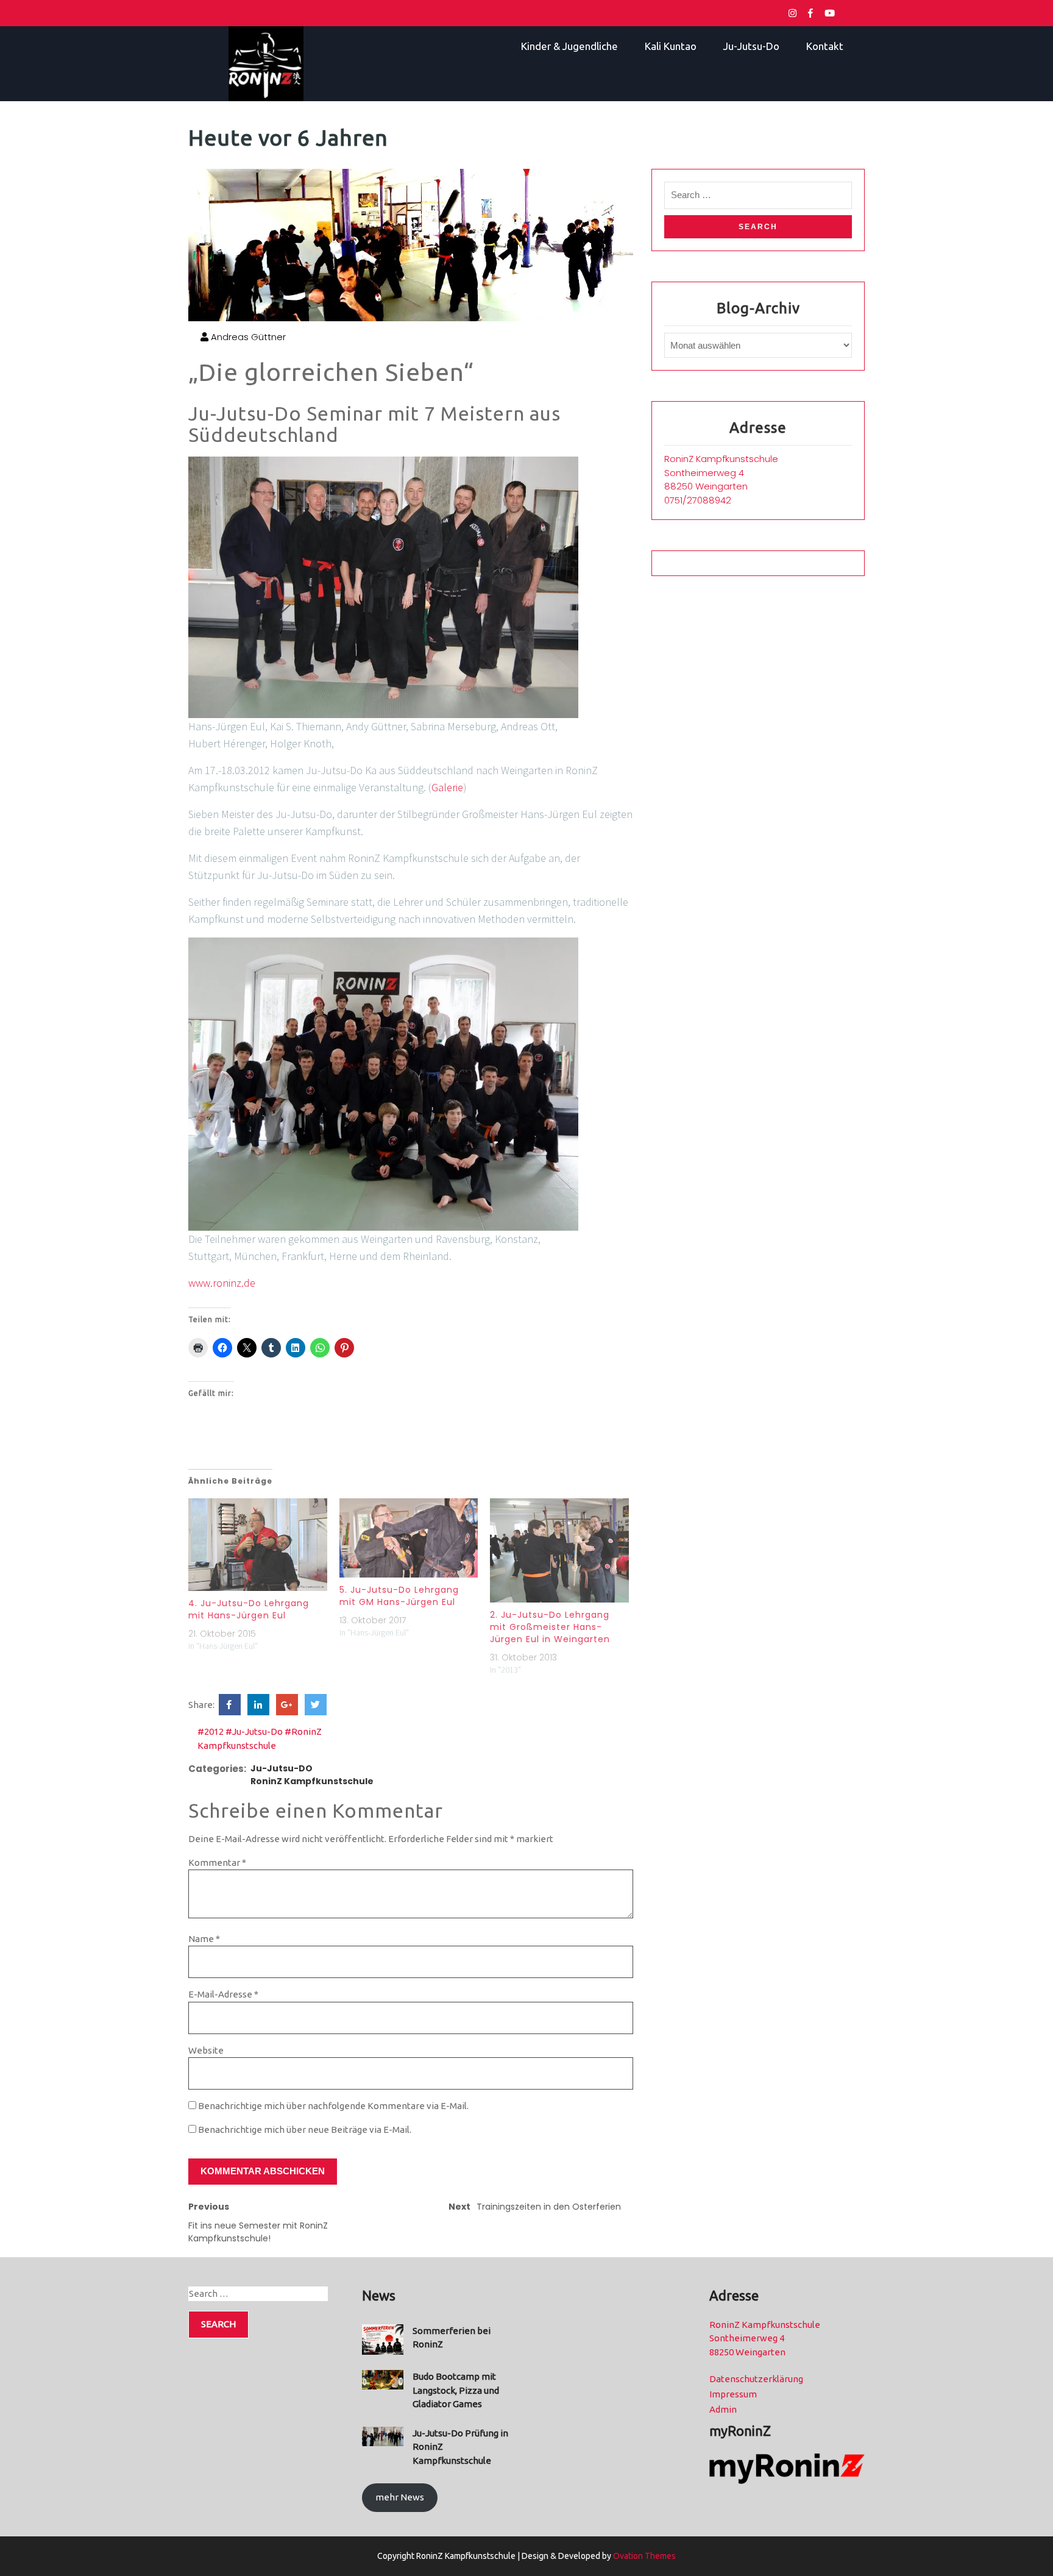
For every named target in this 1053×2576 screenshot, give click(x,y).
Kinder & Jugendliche (569, 46)
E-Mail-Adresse (223, 1994)
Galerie (447, 787)
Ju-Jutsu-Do (751, 46)
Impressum (733, 2394)
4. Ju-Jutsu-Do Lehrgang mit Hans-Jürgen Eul (249, 1609)
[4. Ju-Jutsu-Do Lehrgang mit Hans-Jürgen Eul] (258, 1545)
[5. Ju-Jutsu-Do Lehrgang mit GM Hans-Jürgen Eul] (409, 1538)
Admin (723, 2409)
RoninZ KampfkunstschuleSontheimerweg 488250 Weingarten (721, 472)
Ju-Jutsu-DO (282, 1768)
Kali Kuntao (671, 46)
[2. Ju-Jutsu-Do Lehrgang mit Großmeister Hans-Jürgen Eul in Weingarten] (559, 1550)
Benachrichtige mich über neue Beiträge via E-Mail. (305, 2129)
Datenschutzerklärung (756, 2379)
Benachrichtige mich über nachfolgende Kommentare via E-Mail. (333, 2106)
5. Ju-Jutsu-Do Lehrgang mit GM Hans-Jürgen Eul (399, 1596)
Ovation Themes (643, 2556)
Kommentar (217, 1863)
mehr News (400, 2497)
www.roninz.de (222, 1283)
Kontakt (825, 46)
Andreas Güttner (247, 337)
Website (206, 2050)
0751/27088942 (698, 500)
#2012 (211, 1731)
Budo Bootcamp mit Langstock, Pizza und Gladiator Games (456, 2390)
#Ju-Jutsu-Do (254, 1731)
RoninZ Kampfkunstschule (312, 1781)
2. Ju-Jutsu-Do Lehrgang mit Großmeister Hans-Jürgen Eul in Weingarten (550, 1627)
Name (204, 1939)
